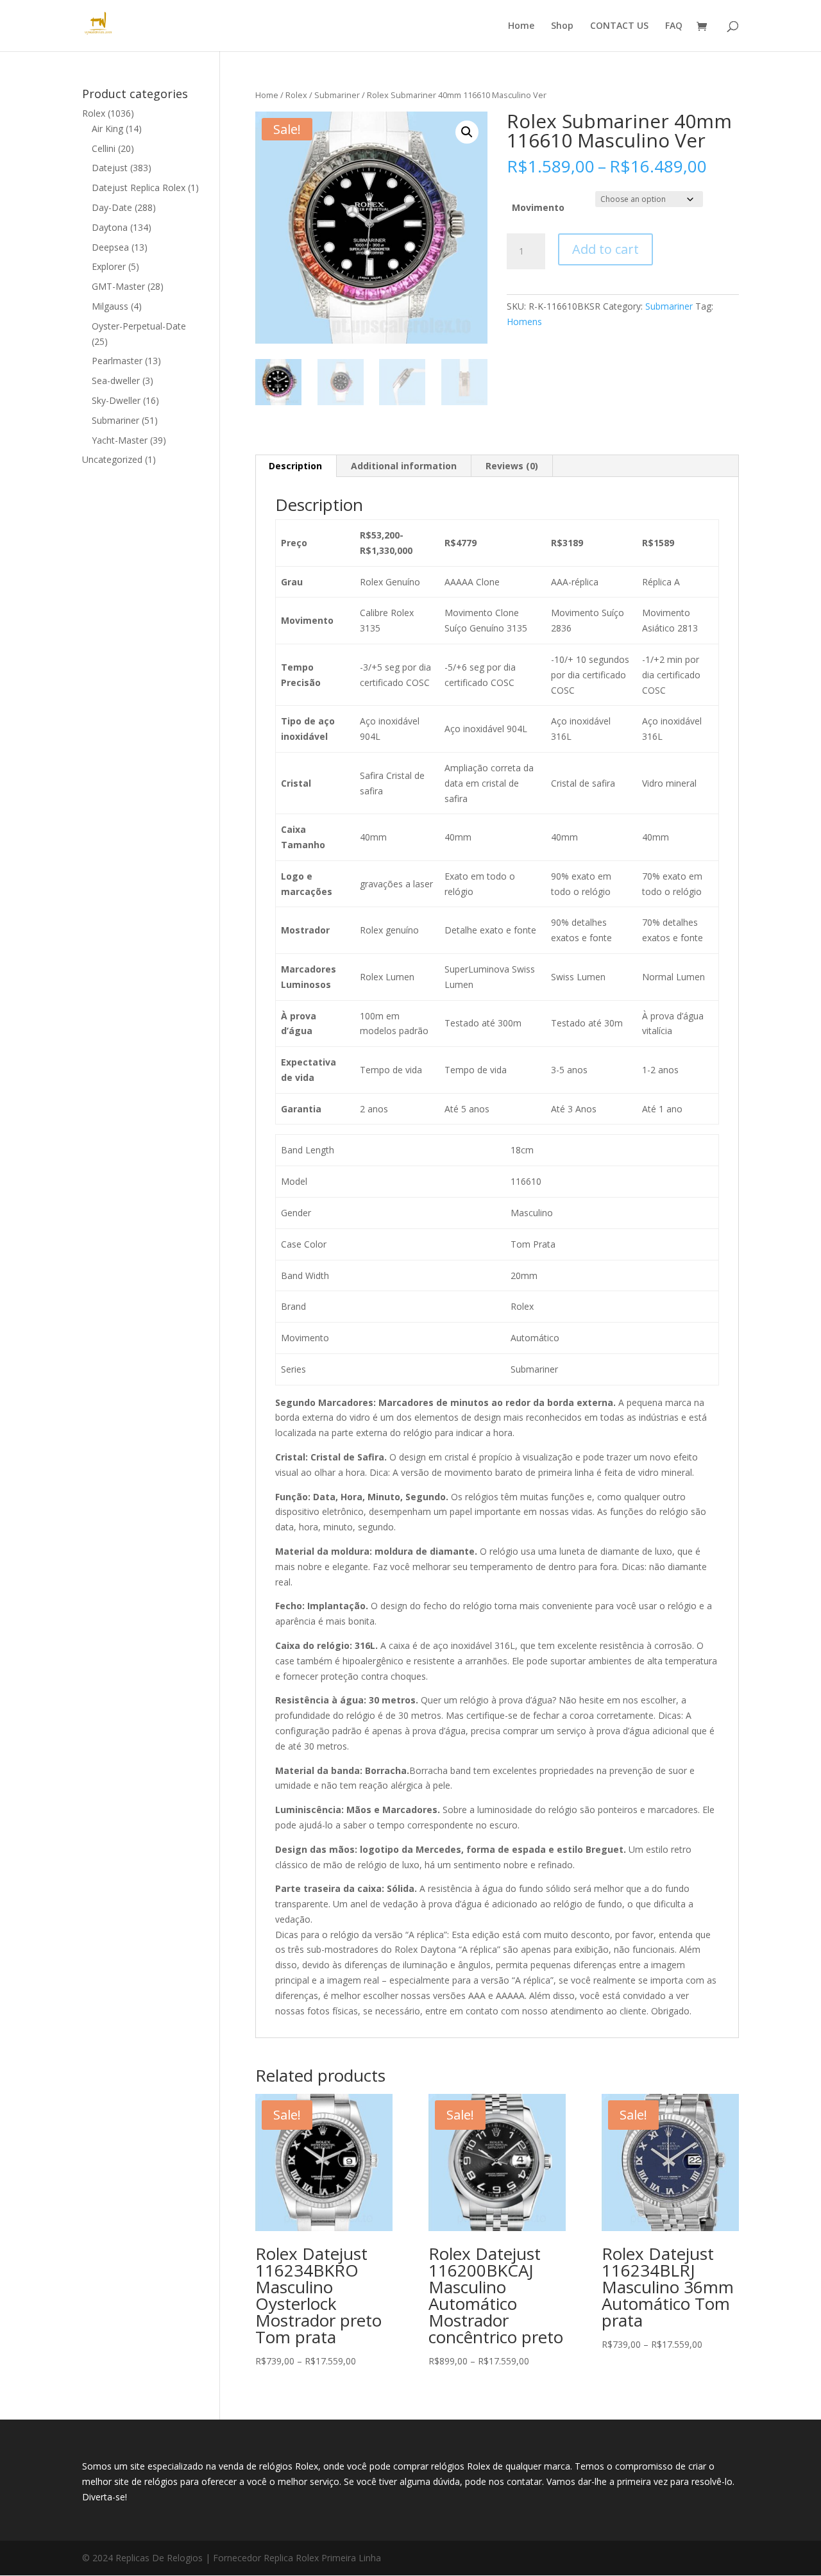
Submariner (337, 95)
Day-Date (112, 207)
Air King (107, 129)
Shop (562, 26)
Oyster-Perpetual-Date (139, 326)
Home (521, 26)
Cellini (104, 148)
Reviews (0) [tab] (512, 466)
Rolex (296, 95)
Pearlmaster (117, 361)
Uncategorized (112, 459)
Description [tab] (295, 466)
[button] (467, 132)
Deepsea (110, 247)
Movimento (538, 207)
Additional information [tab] (404, 466)
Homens (524, 322)
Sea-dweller (116, 381)
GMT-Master (118, 286)
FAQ (674, 26)
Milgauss (110, 306)
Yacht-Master (120, 440)
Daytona (110, 227)
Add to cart (605, 249)
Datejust (110, 168)
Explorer (109, 266)
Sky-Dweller (116, 400)
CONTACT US (619, 26)
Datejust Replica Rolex (139, 188)
